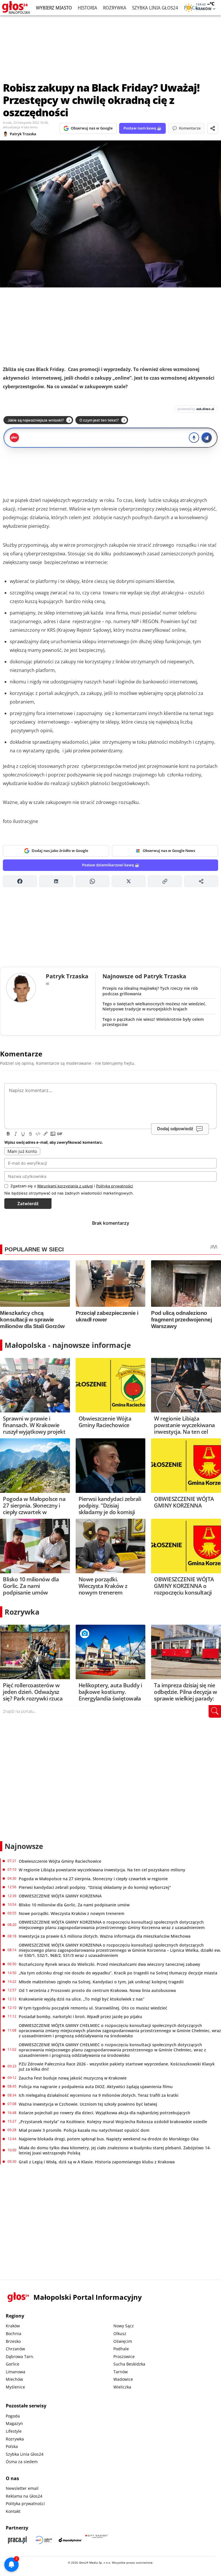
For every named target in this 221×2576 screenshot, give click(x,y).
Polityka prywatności (25, 2503)
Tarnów (121, 2372)
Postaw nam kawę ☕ (142, 128)
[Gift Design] (97, 2540)
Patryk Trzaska (23, 134)
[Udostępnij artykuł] (213, 128)
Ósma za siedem (22, 2462)
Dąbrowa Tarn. (20, 2356)
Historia (87, 8)
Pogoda (13, 2416)
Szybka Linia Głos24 (155, 8)
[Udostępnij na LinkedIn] (56, 881)
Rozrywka (115, 8)
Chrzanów (15, 2349)
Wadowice (123, 2379)
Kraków (13, 2326)
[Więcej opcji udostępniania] (201, 881)
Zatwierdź (28, 1204)
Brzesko (13, 2341)
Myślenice (15, 2387)
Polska (12, 2446)
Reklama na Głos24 (24, 2496)
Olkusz (120, 2334)
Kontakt (13, 2511)
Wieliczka (122, 2387)
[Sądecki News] (44, 2540)
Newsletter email (22, 2488)
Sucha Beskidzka (129, 2364)
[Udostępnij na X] (129, 881)
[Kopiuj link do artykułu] (165, 881)
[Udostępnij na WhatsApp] (92, 881)
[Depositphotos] (70, 2540)
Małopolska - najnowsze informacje (68, 1345)
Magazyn (14, 2423)
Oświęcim (123, 2341)
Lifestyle (14, 2431)
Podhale (121, 2349)
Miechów (14, 2379)
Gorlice (13, 2364)
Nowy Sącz (124, 2326)
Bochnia (14, 2334)
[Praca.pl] (17, 2540)
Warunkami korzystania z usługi (65, 1186)
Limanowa (16, 2372)
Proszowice (124, 2356)
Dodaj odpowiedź (175, 1129)
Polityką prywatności (115, 1186)
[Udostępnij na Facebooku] (20, 881)
